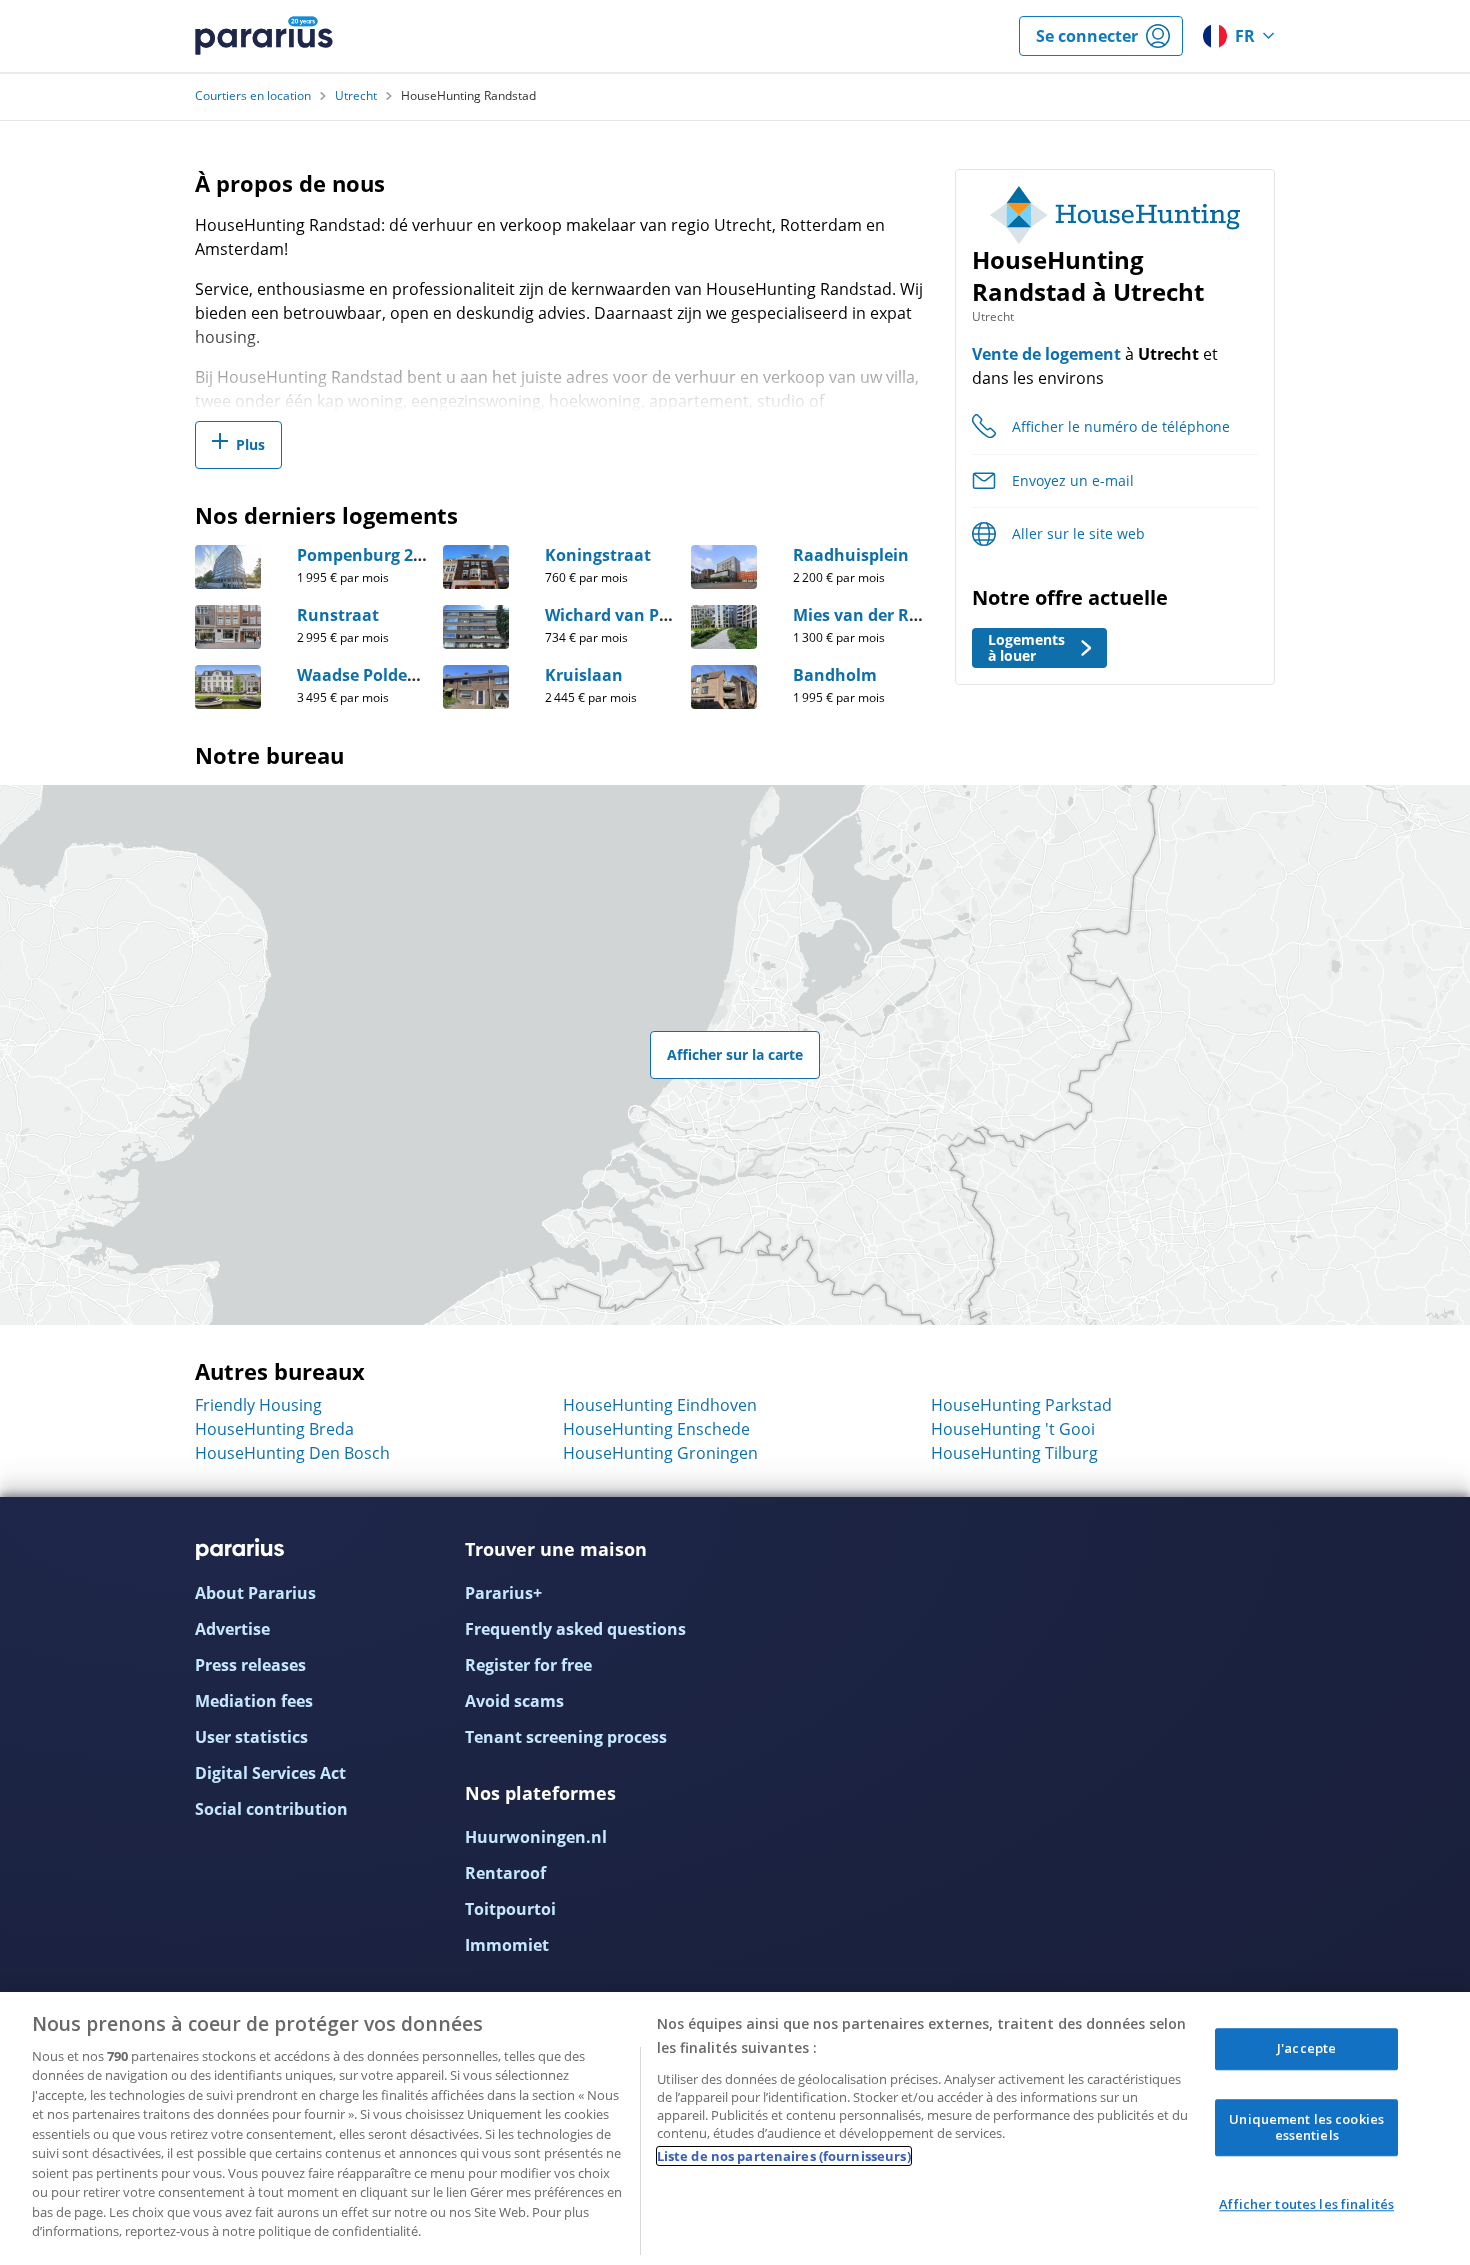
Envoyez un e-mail (1073, 480)
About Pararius (255, 1593)
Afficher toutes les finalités (1306, 2205)
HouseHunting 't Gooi (1013, 1429)
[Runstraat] (228, 627)
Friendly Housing (258, 1405)
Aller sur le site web (1078, 533)
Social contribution (271, 1809)
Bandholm (835, 675)
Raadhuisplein (851, 555)
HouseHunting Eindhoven (660, 1405)
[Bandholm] (724, 687)
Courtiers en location (253, 96)
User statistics (251, 1737)
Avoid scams (514, 1701)
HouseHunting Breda (274, 1429)
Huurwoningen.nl (536, 1837)
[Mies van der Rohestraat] (724, 627)
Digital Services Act (270, 1773)
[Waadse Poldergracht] (228, 687)
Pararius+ (503, 1593)
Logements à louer (1026, 647)
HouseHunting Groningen (660, 1453)
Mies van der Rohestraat (890, 615)
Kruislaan (584, 675)
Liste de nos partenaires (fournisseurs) (784, 2156)
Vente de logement (1046, 354)
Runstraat (338, 615)
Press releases (250, 1665)
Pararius (264, 36)
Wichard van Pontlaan (634, 615)
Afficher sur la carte (735, 1054)
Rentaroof (505, 1873)
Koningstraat (598, 555)
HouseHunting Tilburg (1014, 1453)
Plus (250, 444)
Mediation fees (254, 1701)
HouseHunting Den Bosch (292, 1453)
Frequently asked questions (575, 1629)
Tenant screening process (566, 1737)
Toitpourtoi (510, 1909)
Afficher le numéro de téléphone (1121, 426)
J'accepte (1306, 2049)
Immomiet (507, 1945)
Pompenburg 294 (364, 555)
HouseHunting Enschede (656, 1429)
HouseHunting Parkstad (1021, 1405)
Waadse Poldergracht (381, 675)
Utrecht (356, 96)
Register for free (528, 1665)
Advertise (232, 1629)
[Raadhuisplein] (724, 567)
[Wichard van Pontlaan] (476, 627)
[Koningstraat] (476, 567)
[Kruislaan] (476, 687)
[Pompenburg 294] (228, 567)
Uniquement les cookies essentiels (1306, 2127)
